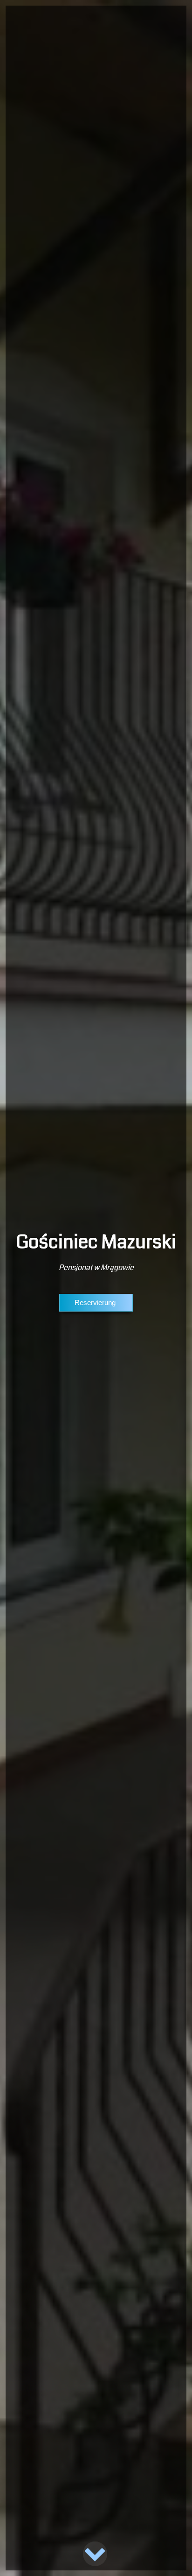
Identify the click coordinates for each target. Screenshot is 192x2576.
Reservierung (96, 1302)
